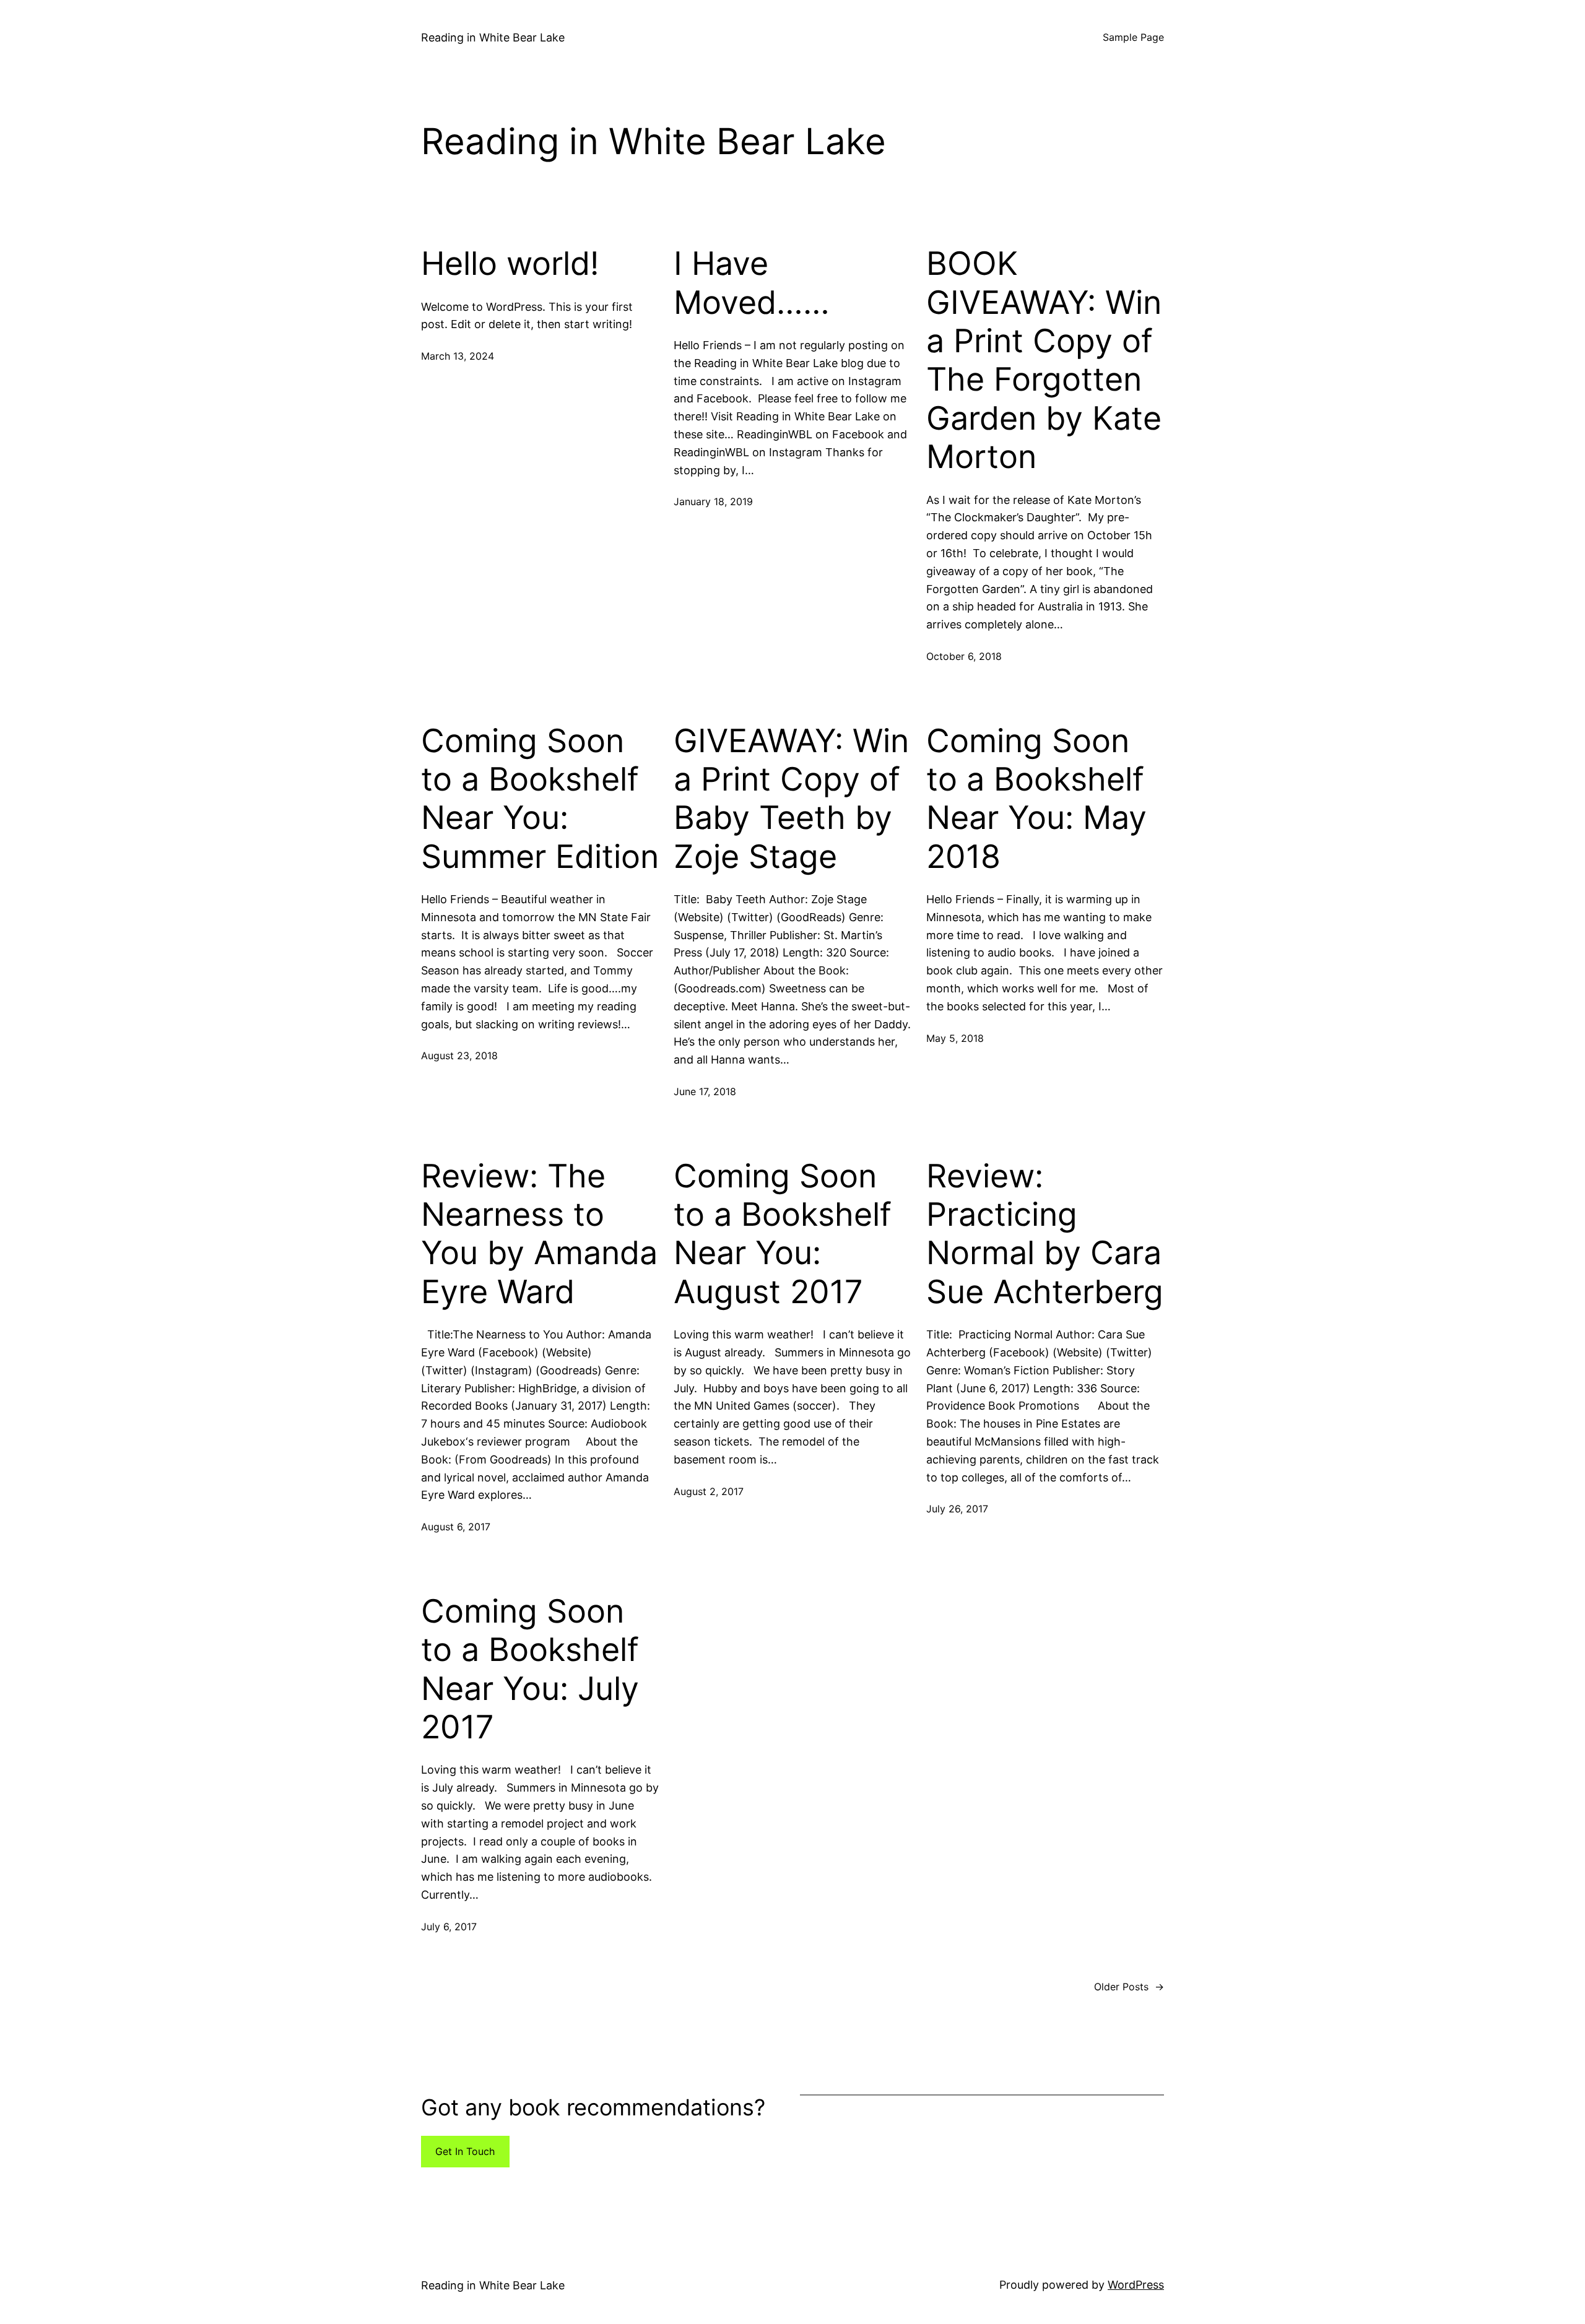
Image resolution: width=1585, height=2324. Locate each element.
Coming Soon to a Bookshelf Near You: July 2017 (530, 1669)
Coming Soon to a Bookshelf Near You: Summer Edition (540, 799)
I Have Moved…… (752, 283)
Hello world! (510, 264)
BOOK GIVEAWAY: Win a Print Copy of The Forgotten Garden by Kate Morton (1044, 360)
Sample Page (1133, 37)
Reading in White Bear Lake (493, 37)
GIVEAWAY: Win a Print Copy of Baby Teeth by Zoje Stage (791, 799)
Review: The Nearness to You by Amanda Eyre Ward (539, 1234)
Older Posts (1129, 1987)
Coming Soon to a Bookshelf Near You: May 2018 (1036, 799)
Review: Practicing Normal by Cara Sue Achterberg (1045, 1234)
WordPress (1136, 2285)
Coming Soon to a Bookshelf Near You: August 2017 (783, 1234)
